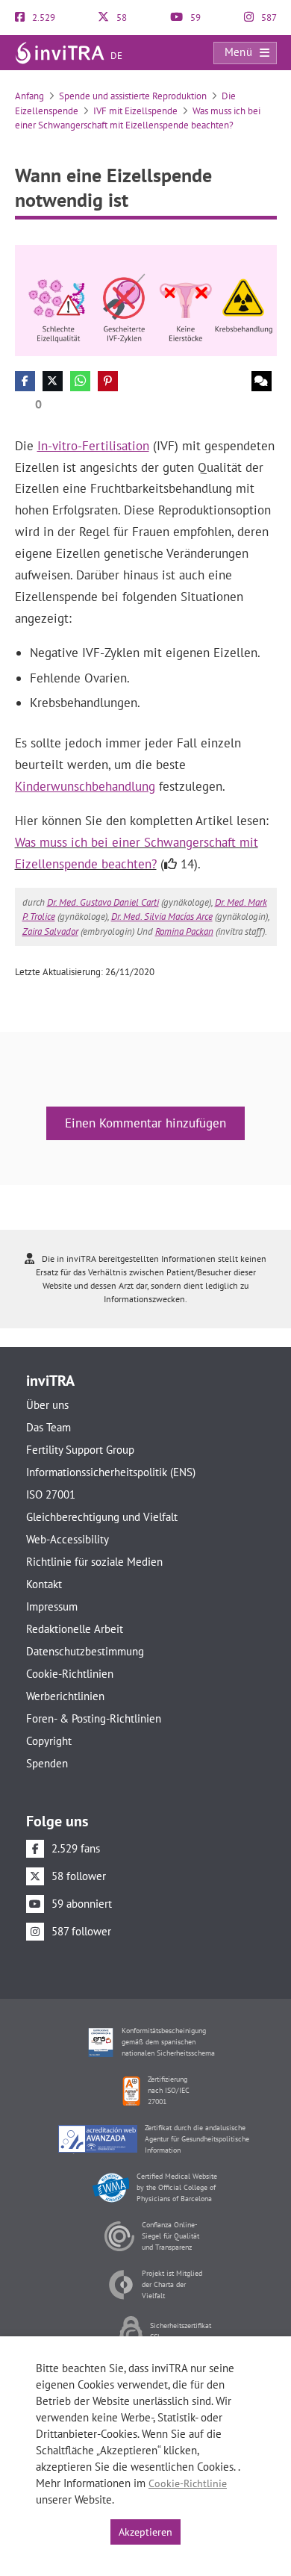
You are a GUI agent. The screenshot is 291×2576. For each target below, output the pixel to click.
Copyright (49, 1741)
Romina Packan (184, 931)
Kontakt (44, 1584)
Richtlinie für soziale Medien (94, 1562)
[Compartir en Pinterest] (108, 381)
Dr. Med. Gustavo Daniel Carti (103, 902)
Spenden (47, 1763)
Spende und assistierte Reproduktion (133, 96)
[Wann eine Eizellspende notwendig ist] (146, 299)
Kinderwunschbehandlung (85, 786)
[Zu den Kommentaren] (262, 381)
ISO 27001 (51, 1494)
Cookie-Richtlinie (188, 2483)
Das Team (48, 1427)
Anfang (29, 96)
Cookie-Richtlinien (70, 1674)
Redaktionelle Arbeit (75, 1629)
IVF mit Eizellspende (135, 111)
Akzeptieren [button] (145, 2532)
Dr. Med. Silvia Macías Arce (162, 917)
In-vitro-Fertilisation (93, 446)
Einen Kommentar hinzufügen (145, 1123)
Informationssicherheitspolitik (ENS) (111, 1472)
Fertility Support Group (80, 1450)
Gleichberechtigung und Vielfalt (102, 1517)
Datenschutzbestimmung (85, 1651)
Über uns (47, 1405)
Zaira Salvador (50, 931)
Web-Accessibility (68, 1539)
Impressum (52, 1606)
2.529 (43, 18)
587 (268, 18)
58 (121, 18)
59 (194, 18)
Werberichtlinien (65, 1696)
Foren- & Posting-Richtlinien (94, 1718)
